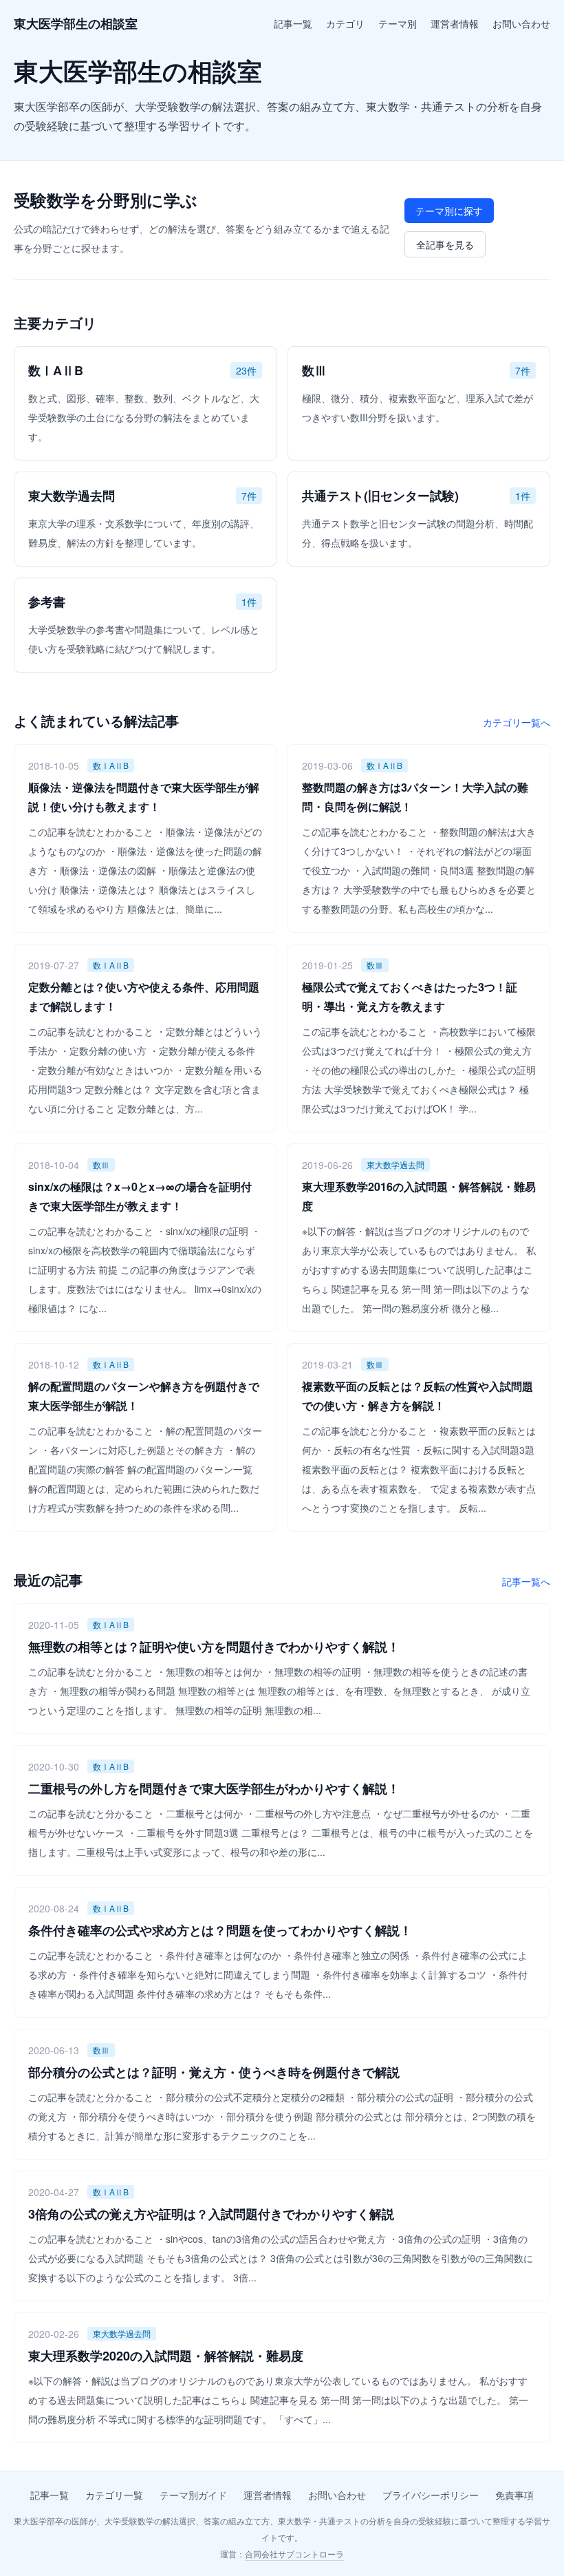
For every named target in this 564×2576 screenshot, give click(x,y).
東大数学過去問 (395, 1164)
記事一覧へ (526, 1581)
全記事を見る (445, 244)
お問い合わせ (521, 23)
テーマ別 (398, 23)
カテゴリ (345, 23)
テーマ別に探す (449, 211)
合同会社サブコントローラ (294, 2554)
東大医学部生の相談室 (76, 23)
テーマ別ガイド (193, 2495)
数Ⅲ (375, 965)
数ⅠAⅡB (111, 765)
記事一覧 (293, 23)
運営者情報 (455, 23)
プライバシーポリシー (431, 2495)
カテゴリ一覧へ (517, 722)
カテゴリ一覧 (114, 2495)
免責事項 (514, 2495)
